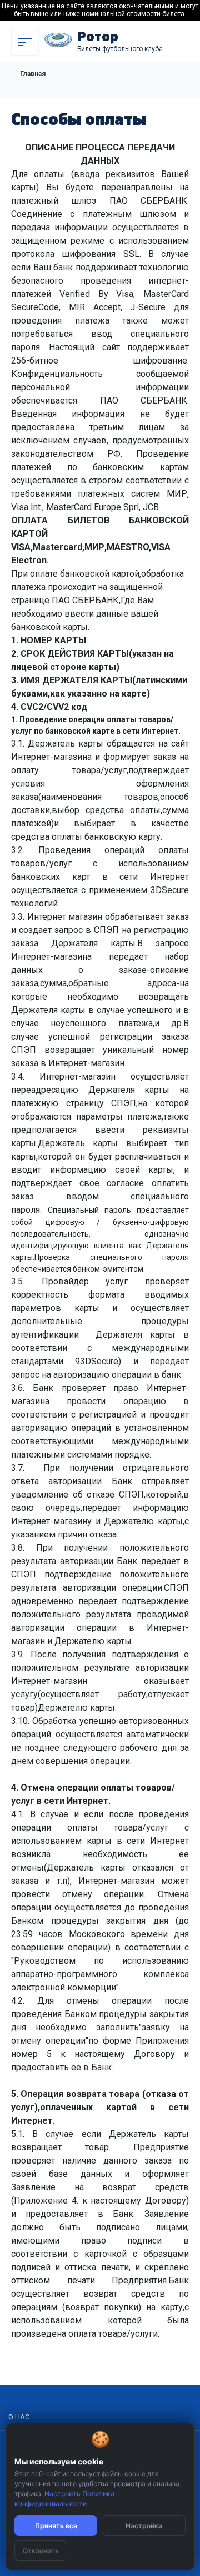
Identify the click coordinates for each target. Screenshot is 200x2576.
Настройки (144, 2526)
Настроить (62, 2494)
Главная (33, 74)
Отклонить (41, 2551)
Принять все (56, 2526)
